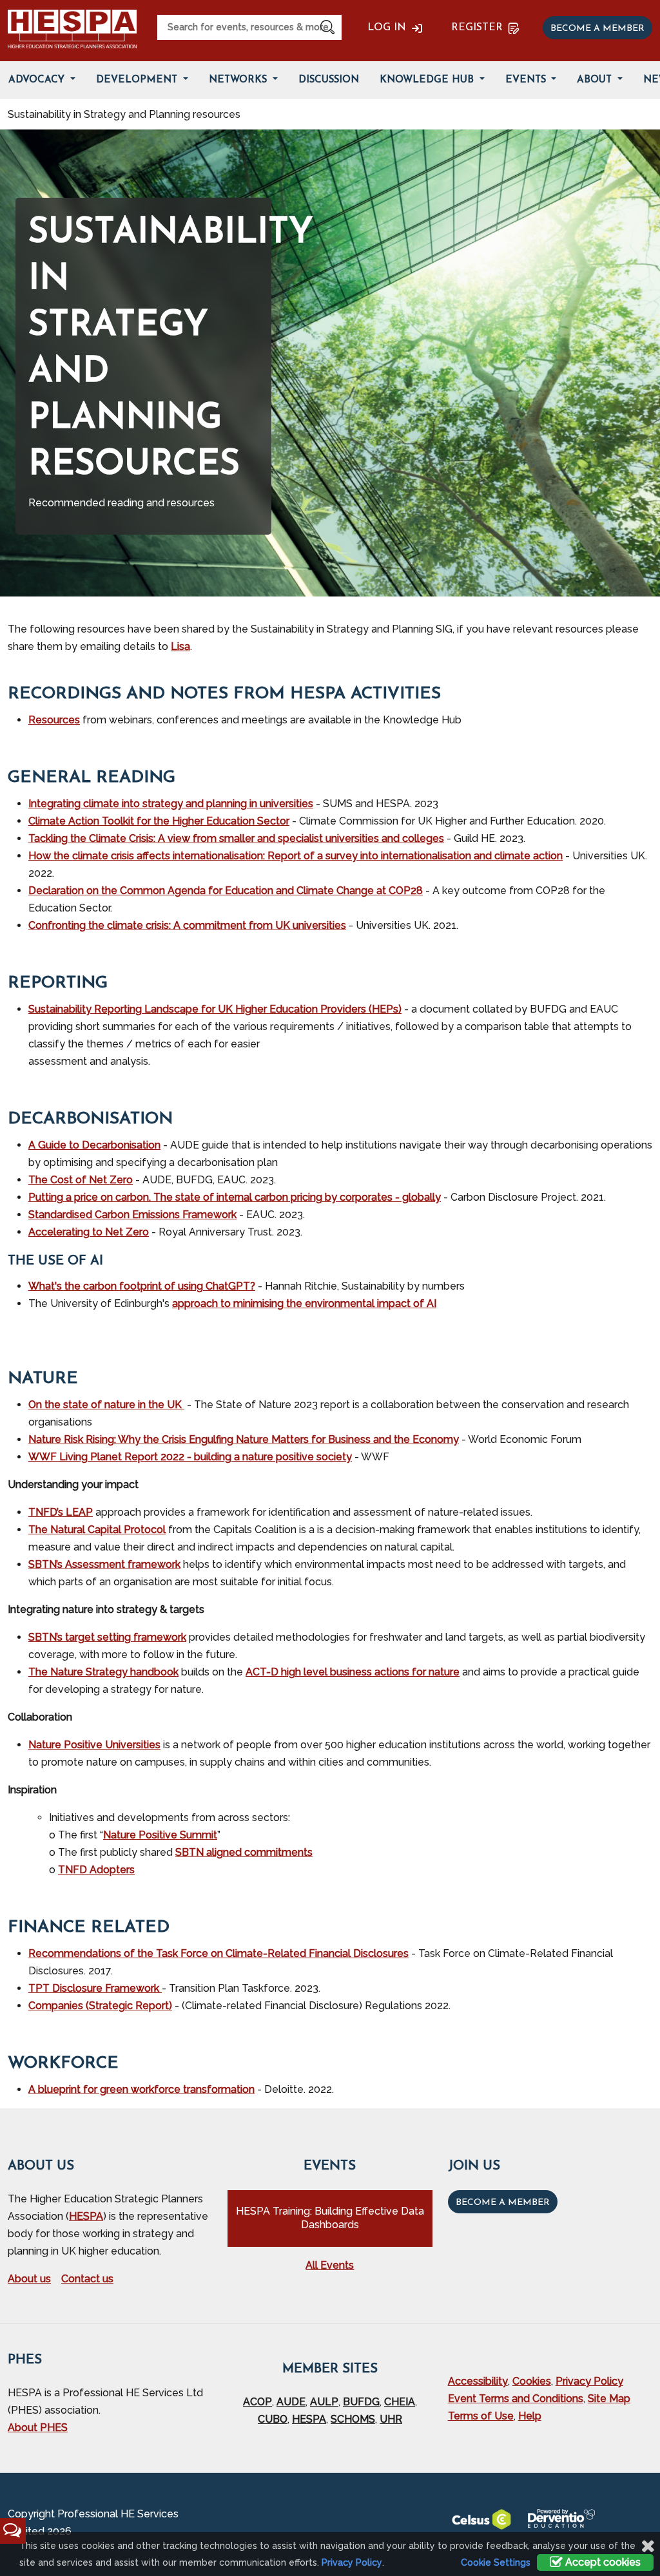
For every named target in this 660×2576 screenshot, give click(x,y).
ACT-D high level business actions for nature (353, 1672)
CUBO (273, 2419)
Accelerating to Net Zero (89, 1232)
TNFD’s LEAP (61, 1512)
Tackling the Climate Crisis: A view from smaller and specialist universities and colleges (236, 838)
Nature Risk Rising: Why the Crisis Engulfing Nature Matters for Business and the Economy (244, 1439)
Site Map (609, 2399)
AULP (324, 2402)
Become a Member (503, 2203)
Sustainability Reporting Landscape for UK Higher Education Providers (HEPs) (215, 1009)
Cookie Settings (496, 2562)
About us (29, 2279)
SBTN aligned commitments (244, 1852)
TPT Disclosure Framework (95, 1988)
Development (138, 80)
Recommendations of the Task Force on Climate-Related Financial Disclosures (218, 1953)
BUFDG (361, 2402)
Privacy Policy (589, 2381)
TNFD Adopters (96, 1870)
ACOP (257, 2402)
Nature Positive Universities (94, 1745)
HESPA (86, 2216)
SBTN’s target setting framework (107, 1637)
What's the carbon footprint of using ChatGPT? (142, 1286)
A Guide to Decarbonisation (94, 1145)
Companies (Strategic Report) (100, 2006)
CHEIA (400, 2402)
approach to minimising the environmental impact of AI (304, 1303)
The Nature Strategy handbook (103, 1672)
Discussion (329, 80)
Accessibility (478, 2381)
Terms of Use (481, 2416)
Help (530, 2416)
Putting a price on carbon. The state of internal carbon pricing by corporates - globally (235, 1197)
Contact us (87, 2279)
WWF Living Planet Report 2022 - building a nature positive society (190, 1457)
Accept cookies (602, 2562)
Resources (54, 720)
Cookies (532, 2381)
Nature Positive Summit (160, 1835)
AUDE (291, 2402)
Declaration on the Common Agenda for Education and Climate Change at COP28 (226, 891)
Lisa (180, 646)
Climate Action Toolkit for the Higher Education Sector (159, 821)
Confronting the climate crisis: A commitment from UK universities (187, 925)
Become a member (597, 29)
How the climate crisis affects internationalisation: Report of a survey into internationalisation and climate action (296, 856)
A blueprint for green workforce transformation (141, 2089)
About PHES (38, 2428)
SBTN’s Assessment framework (104, 1564)
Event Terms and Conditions (516, 2399)
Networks (239, 80)
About (596, 80)
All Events (330, 2265)
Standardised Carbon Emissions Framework (132, 1215)
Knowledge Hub (428, 80)
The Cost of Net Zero (81, 1180)
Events (527, 80)
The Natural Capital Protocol (97, 1530)
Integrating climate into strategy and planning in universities (171, 804)
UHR (391, 2419)
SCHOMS (353, 2419)
